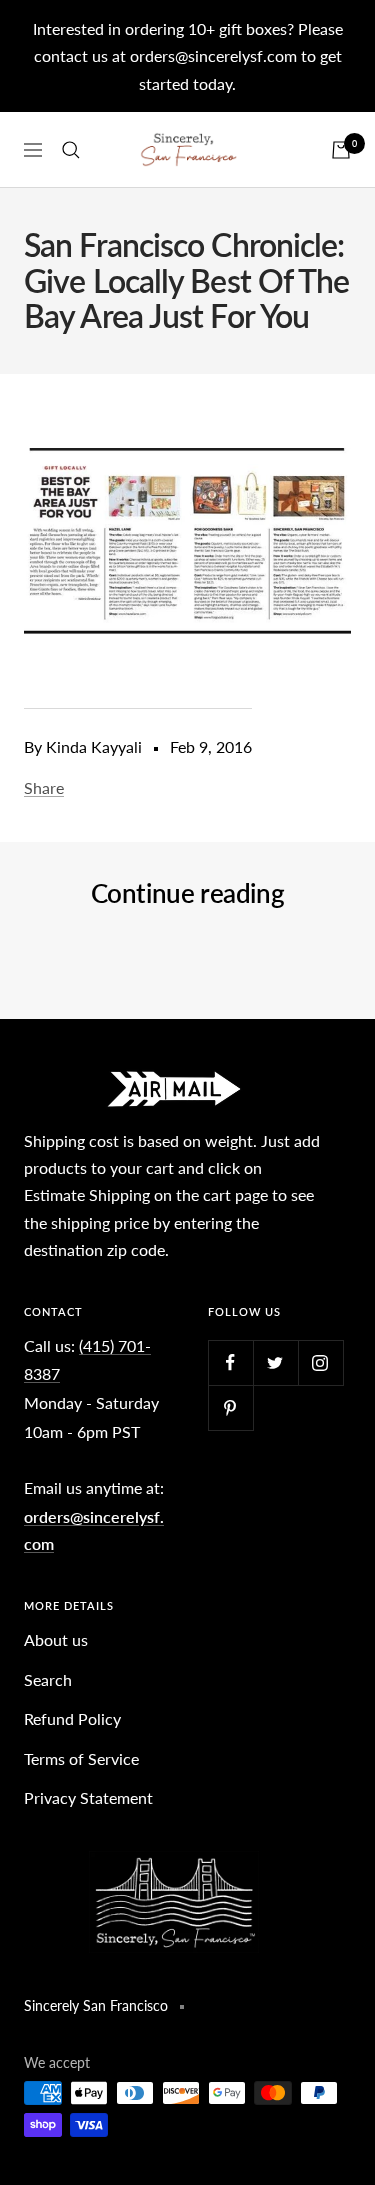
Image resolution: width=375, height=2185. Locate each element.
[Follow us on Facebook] (230, 1362)
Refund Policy (72, 1718)
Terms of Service (81, 1758)
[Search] (71, 150)
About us (56, 1639)
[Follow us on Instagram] (320, 1362)
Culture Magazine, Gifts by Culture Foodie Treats (155, 961)
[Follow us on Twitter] (275, 1362)
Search (48, 1679)
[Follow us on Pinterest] (230, 1407)
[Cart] (341, 150)
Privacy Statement (88, 1797)
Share (44, 787)
